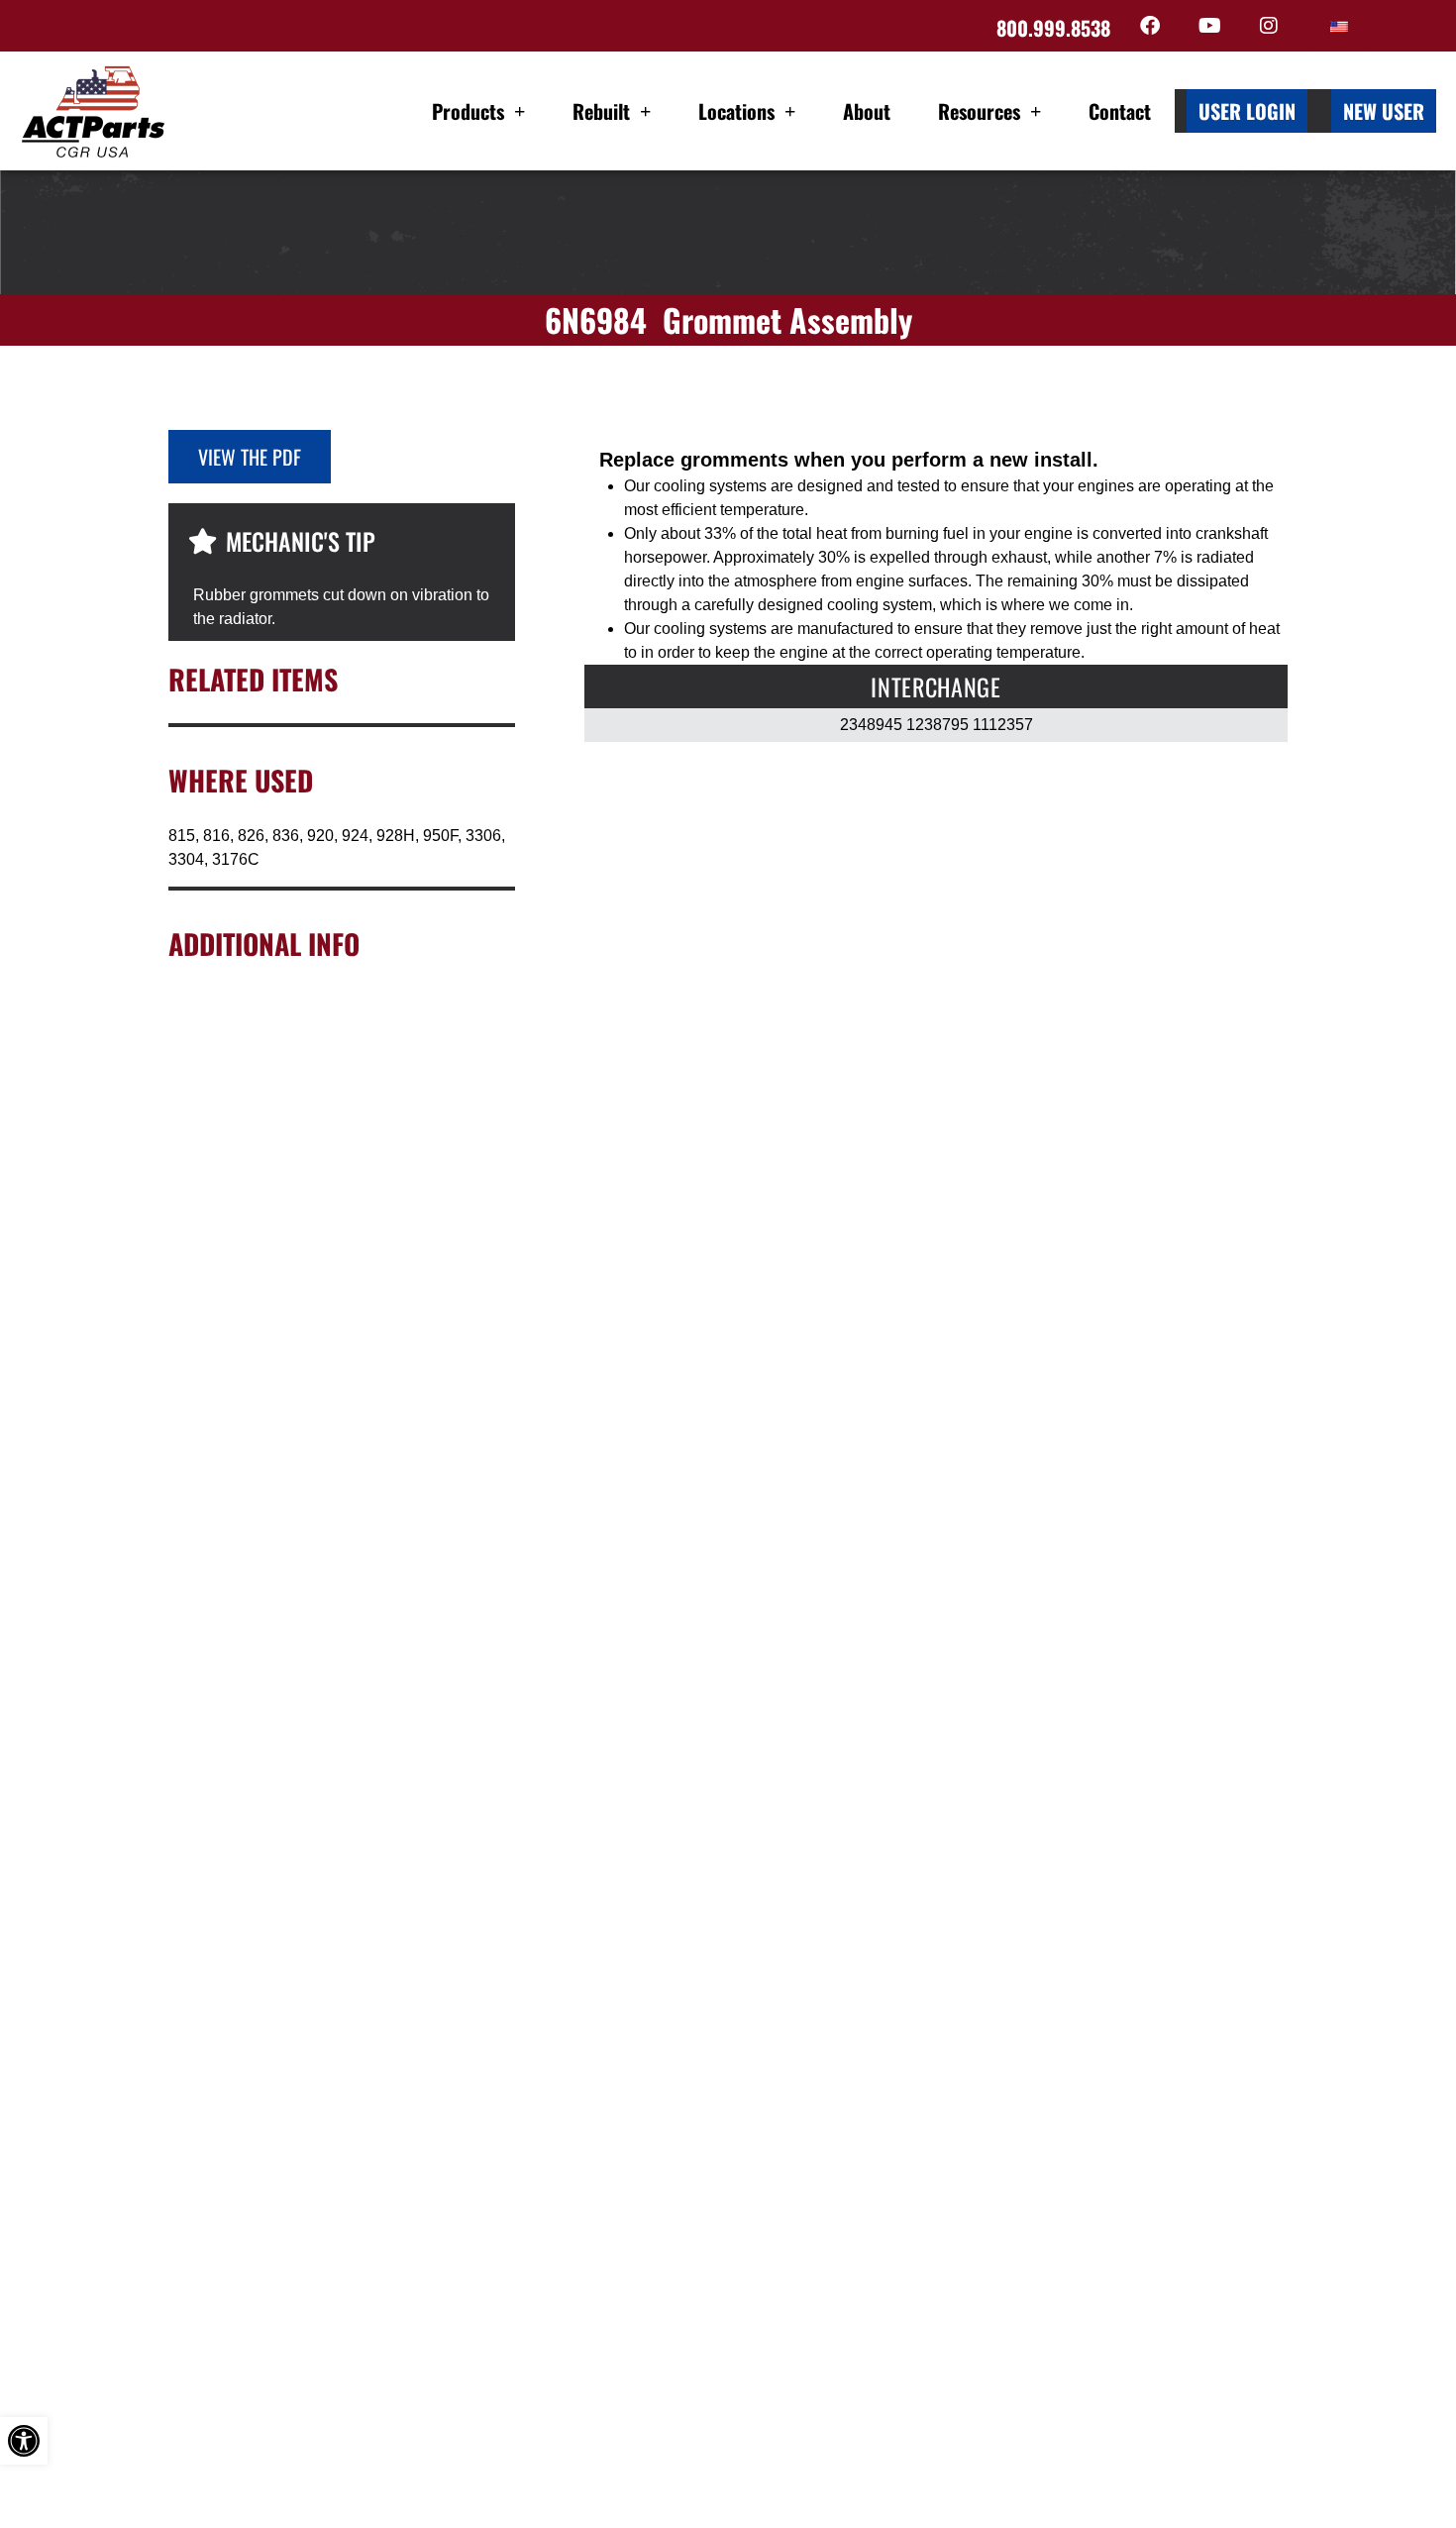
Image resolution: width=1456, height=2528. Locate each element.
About (867, 111)
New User (1384, 111)
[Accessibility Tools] (24, 2441)
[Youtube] (1209, 26)
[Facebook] (1150, 26)
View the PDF (250, 457)
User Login (1247, 111)
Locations (736, 111)
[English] (1339, 27)
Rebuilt (601, 111)
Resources (979, 111)
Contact (1120, 111)
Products (468, 111)
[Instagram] (1269, 26)
